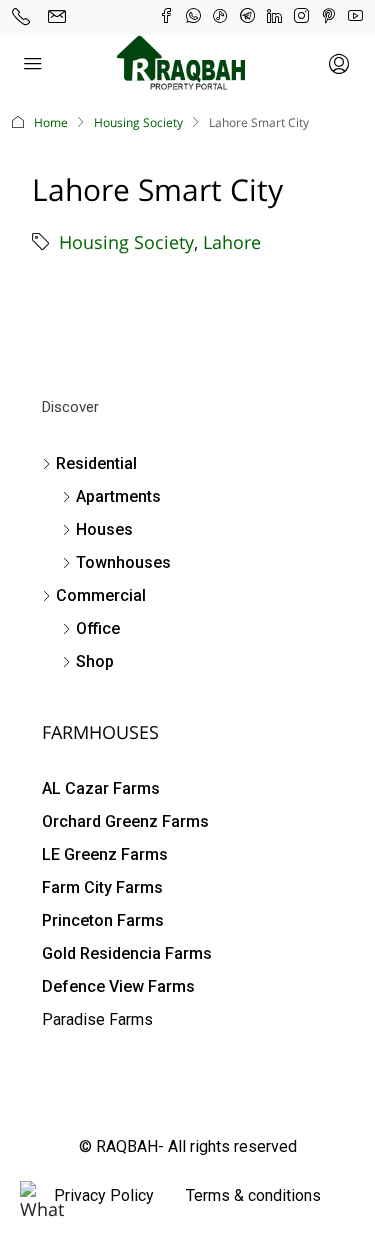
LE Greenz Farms (105, 854)
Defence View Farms (118, 986)
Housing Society (138, 122)
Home (51, 122)
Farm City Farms (102, 887)
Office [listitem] (98, 628)
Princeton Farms (103, 920)
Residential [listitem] (96, 463)
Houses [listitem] (104, 529)
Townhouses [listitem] (123, 562)
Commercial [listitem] (101, 595)
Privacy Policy (104, 1195)
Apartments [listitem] (118, 496)
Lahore (232, 242)
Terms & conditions (253, 1195)
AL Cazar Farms (101, 788)
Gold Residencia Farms (127, 953)
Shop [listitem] (95, 661)
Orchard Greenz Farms (125, 821)
